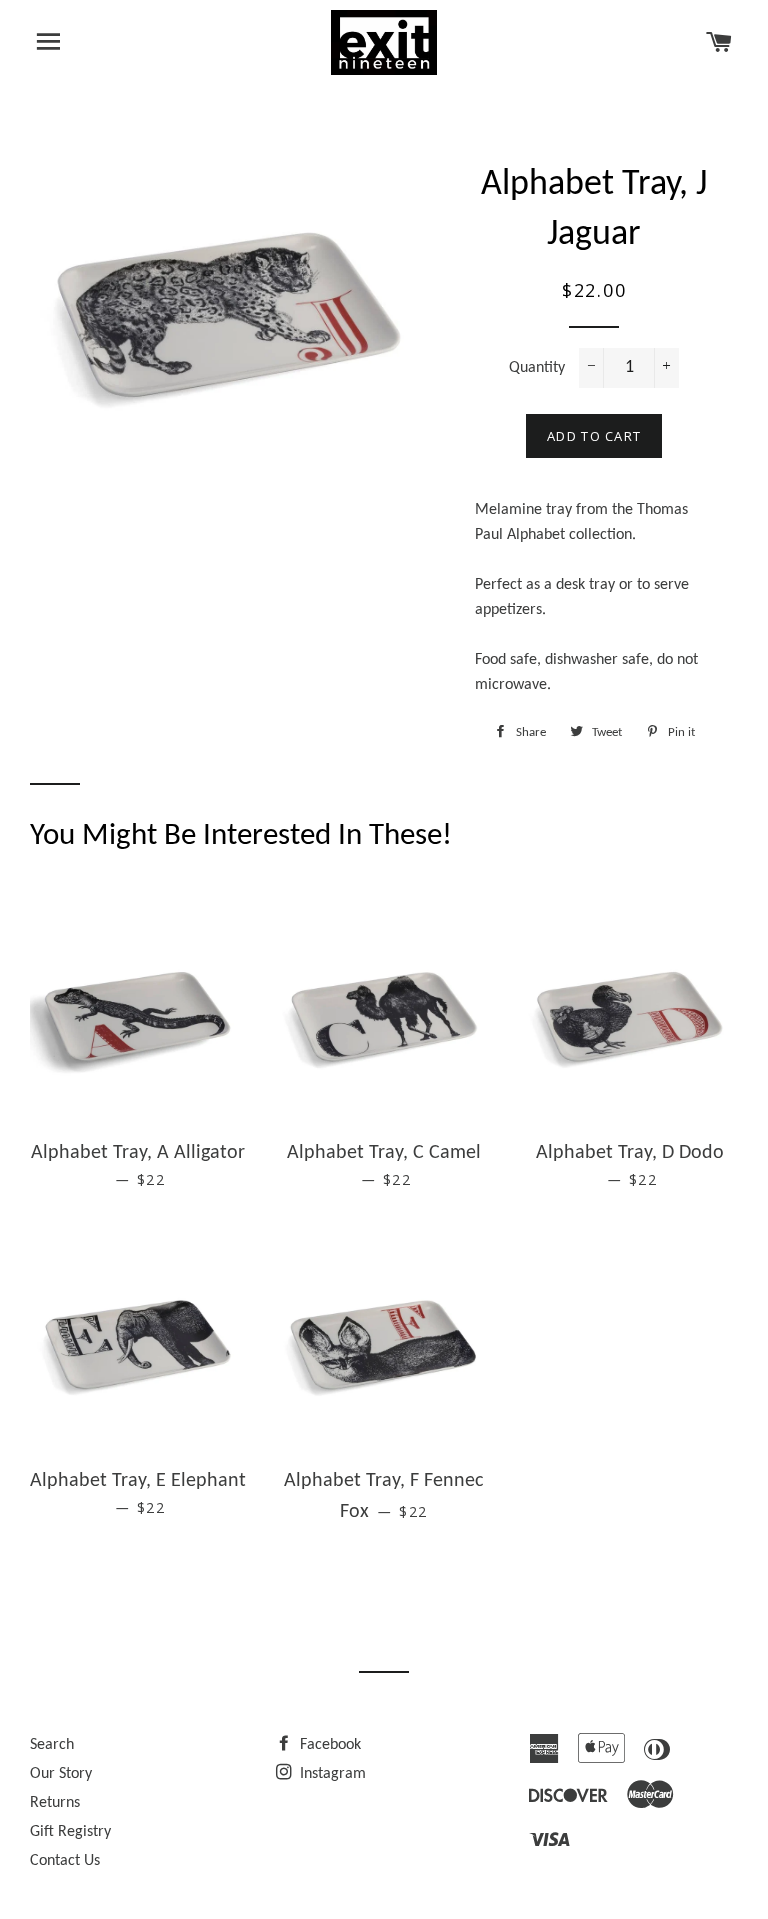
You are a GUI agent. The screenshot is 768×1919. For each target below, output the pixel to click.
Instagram (331, 1774)
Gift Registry (70, 1832)
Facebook (328, 1745)
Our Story (61, 1774)
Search (52, 1745)
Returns (55, 1803)
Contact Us (65, 1861)
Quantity (537, 368)
